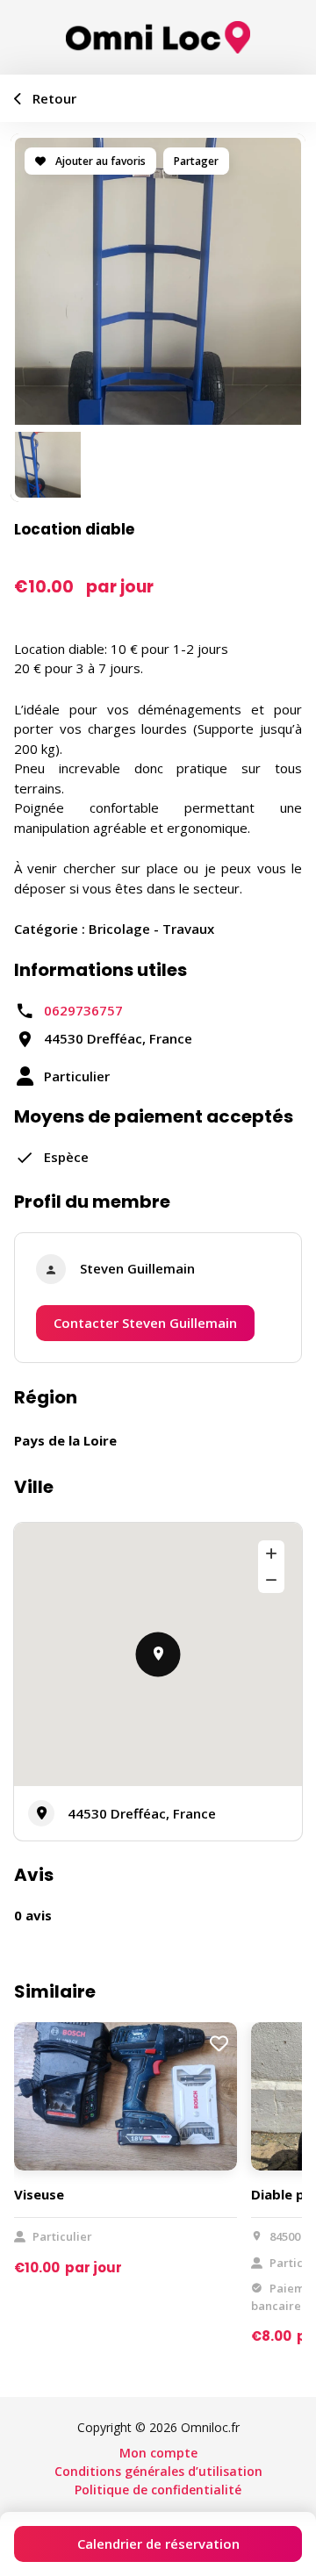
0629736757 (83, 1010)
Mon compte (158, 2453)
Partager (196, 161)
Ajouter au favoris (99, 161)
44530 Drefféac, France (142, 1813)
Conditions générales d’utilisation (158, 2471)
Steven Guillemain (137, 1268)
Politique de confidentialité (158, 2490)
